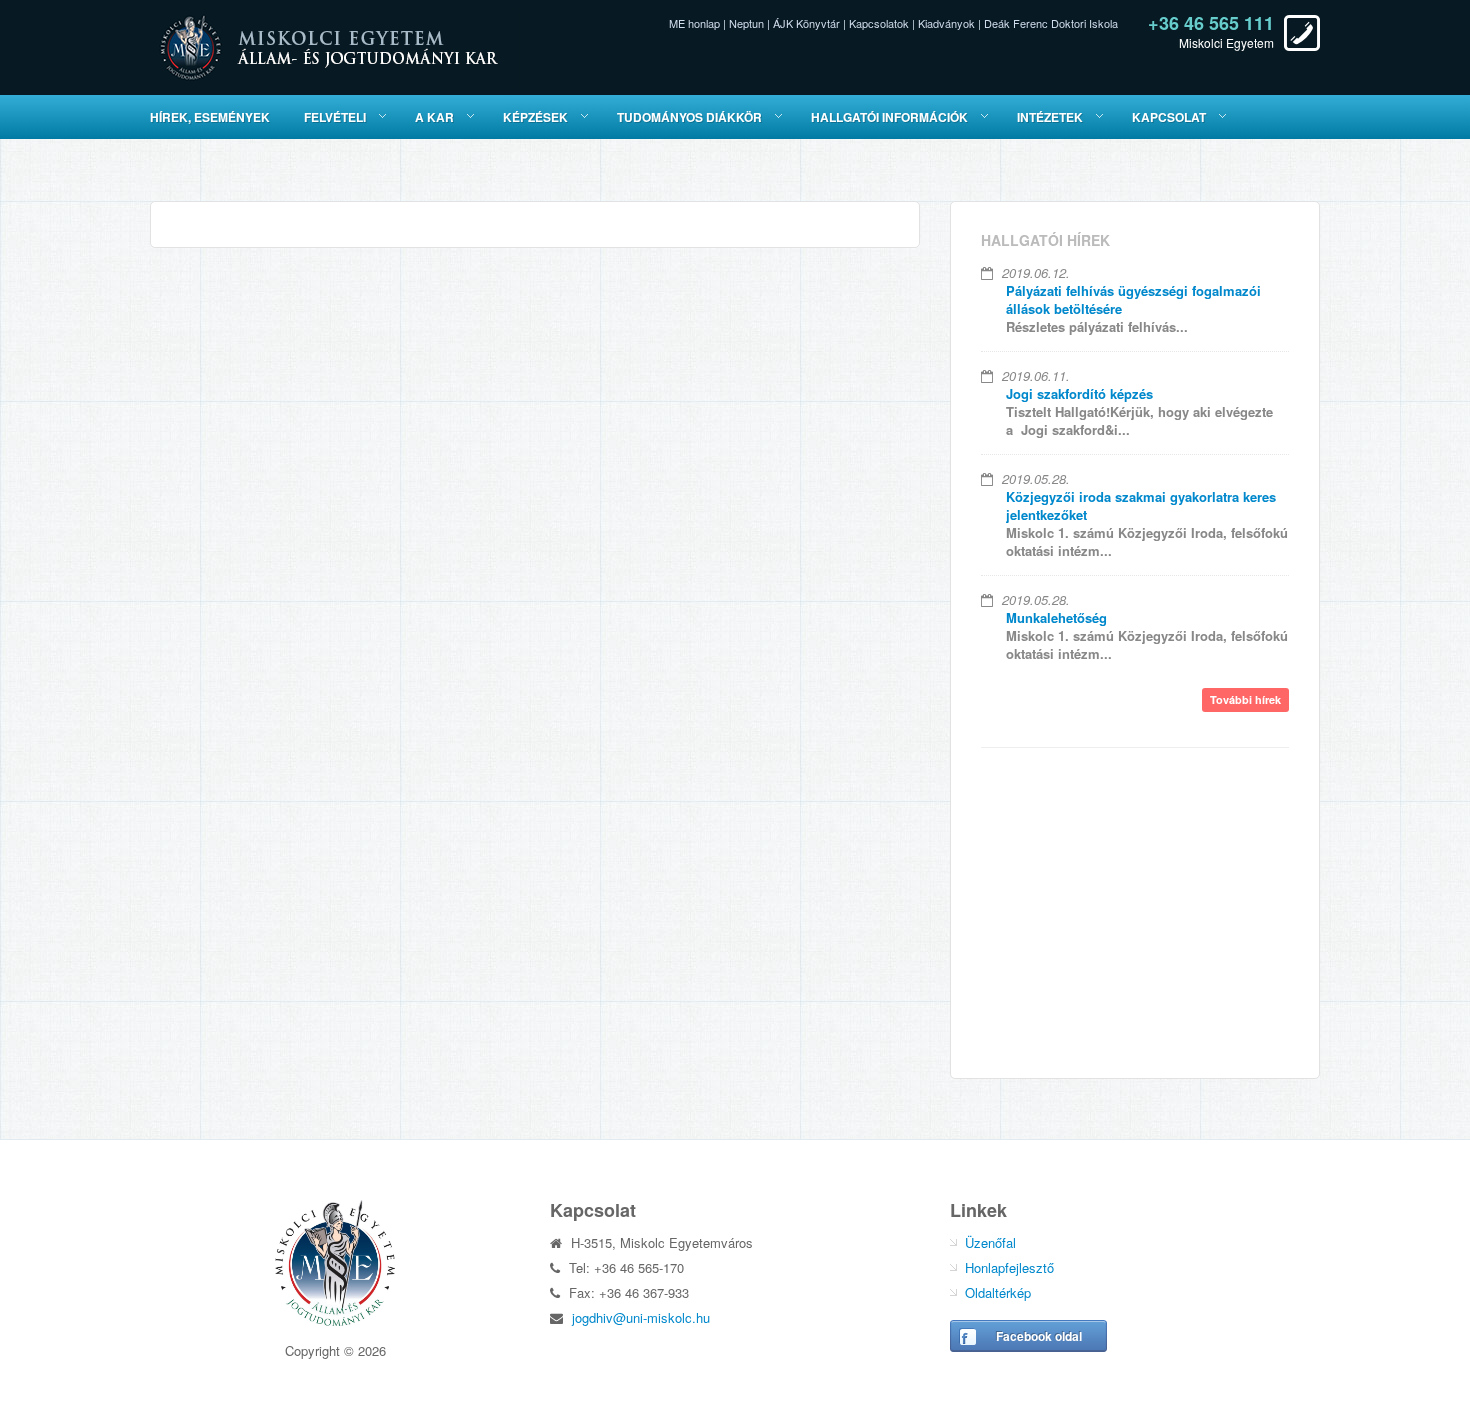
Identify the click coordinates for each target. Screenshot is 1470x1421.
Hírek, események (210, 117)
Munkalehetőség (1056, 617)
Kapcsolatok (879, 23)
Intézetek (1050, 117)
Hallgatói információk (889, 117)
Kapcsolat (1169, 117)
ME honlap (694, 23)
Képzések (535, 117)
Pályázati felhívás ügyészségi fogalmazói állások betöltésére (1133, 299)
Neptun (746, 23)
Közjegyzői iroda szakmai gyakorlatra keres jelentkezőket (1141, 505)
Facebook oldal (1039, 1336)
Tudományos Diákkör (689, 117)
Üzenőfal (990, 1242)
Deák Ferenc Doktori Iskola (1051, 23)
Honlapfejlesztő (1009, 1267)
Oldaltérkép (998, 1292)
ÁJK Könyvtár (806, 23)
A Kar (434, 117)
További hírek (1245, 699)
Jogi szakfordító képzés (1079, 393)
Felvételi (335, 117)
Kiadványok (946, 23)
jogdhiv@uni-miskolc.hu (641, 1317)
